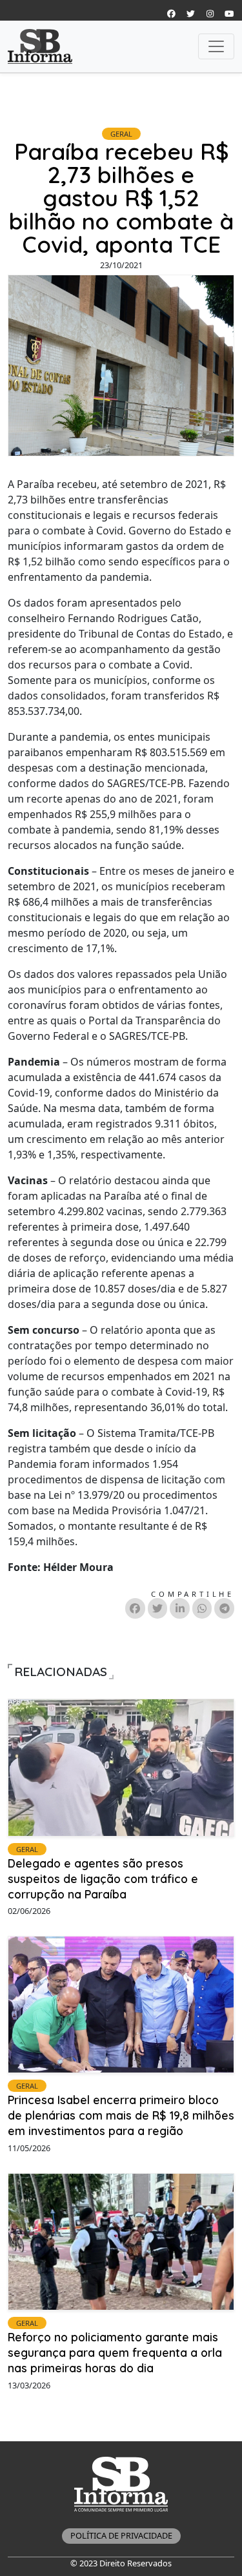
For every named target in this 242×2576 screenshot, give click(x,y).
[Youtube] (229, 14)
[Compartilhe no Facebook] (135, 1608)
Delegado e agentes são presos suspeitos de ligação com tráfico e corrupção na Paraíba (103, 1878)
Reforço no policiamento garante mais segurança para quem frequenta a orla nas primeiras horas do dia (115, 2352)
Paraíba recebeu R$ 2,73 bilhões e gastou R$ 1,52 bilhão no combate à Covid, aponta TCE (121, 198)
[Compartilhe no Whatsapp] (202, 1608)
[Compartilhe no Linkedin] (180, 1608)
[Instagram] (171, 14)
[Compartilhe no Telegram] (224, 1608)
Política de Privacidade (121, 2535)
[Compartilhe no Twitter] (158, 1608)
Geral (121, 134)
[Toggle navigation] (216, 46)
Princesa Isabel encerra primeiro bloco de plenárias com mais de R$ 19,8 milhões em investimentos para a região (121, 2115)
